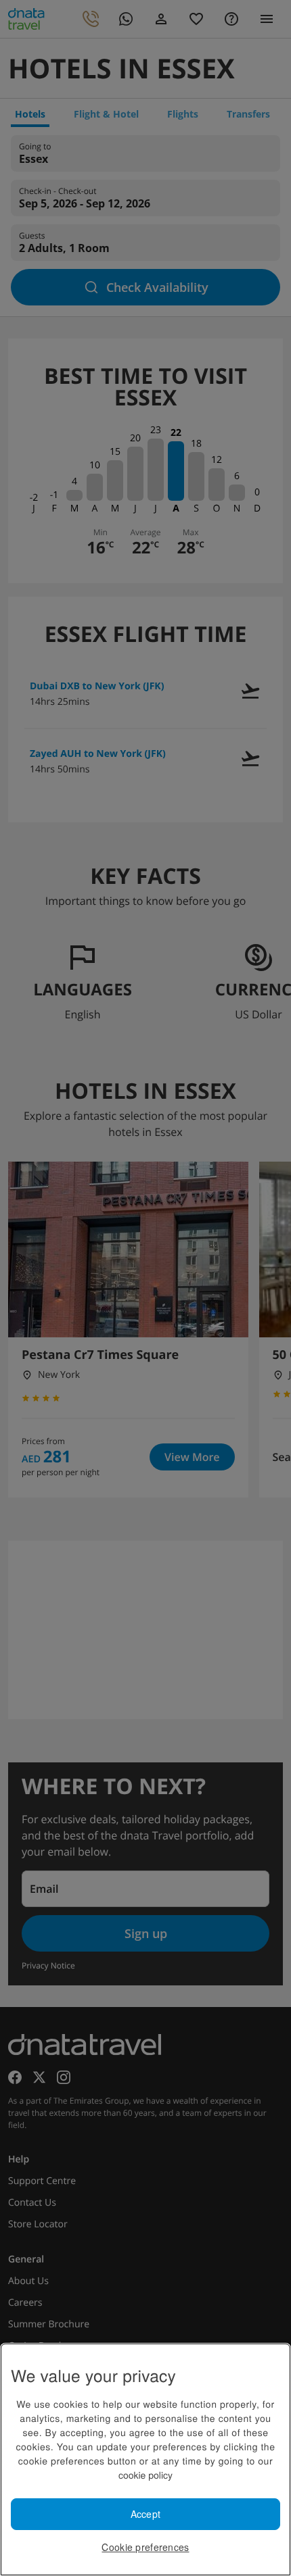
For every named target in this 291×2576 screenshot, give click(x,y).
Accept (146, 2514)
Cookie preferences (145, 2547)
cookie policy (145, 2475)
